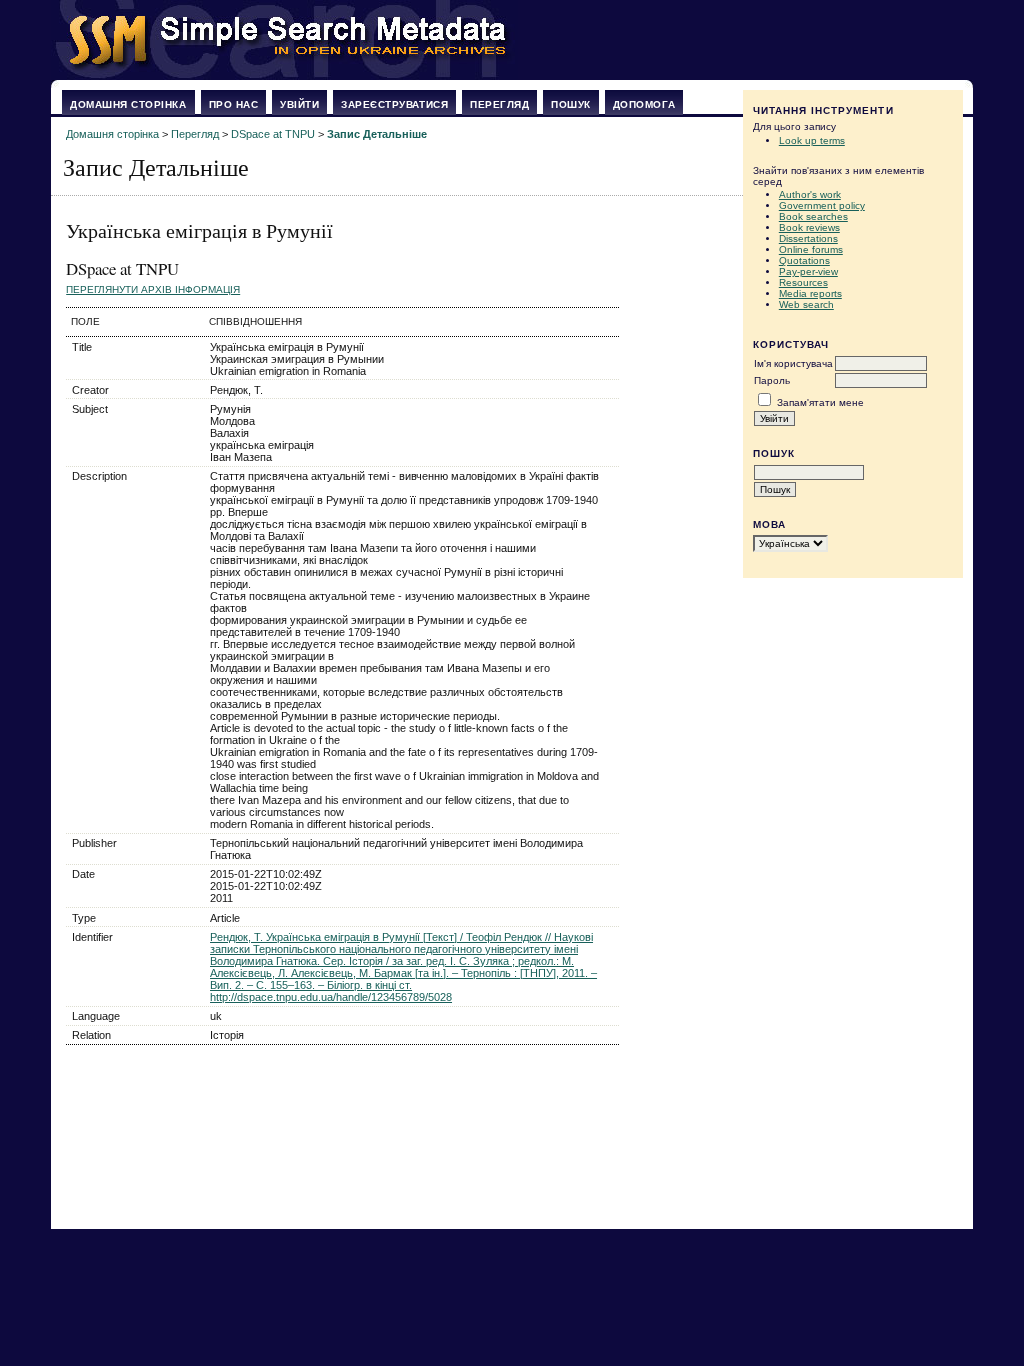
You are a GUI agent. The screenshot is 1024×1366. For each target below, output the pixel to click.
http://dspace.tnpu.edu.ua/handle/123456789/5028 (331, 997)
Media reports (810, 293)
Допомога (644, 104)
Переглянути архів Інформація (153, 289)
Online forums (811, 249)
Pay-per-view (808, 271)
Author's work (810, 194)
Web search (806, 304)
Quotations (804, 260)
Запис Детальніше (377, 134)
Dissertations (808, 238)
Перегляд (499, 104)
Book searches (813, 216)
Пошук (571, 104)
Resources (803, 282)
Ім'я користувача (793, 363)
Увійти (299, 104)
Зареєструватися (394, 104)
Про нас (234, 104)
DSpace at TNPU (273, 134)
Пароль (772, 380)
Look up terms (812, 140)
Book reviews (809, 227)
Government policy (822, 205)
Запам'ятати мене (820, 402)
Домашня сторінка (128, 104)
